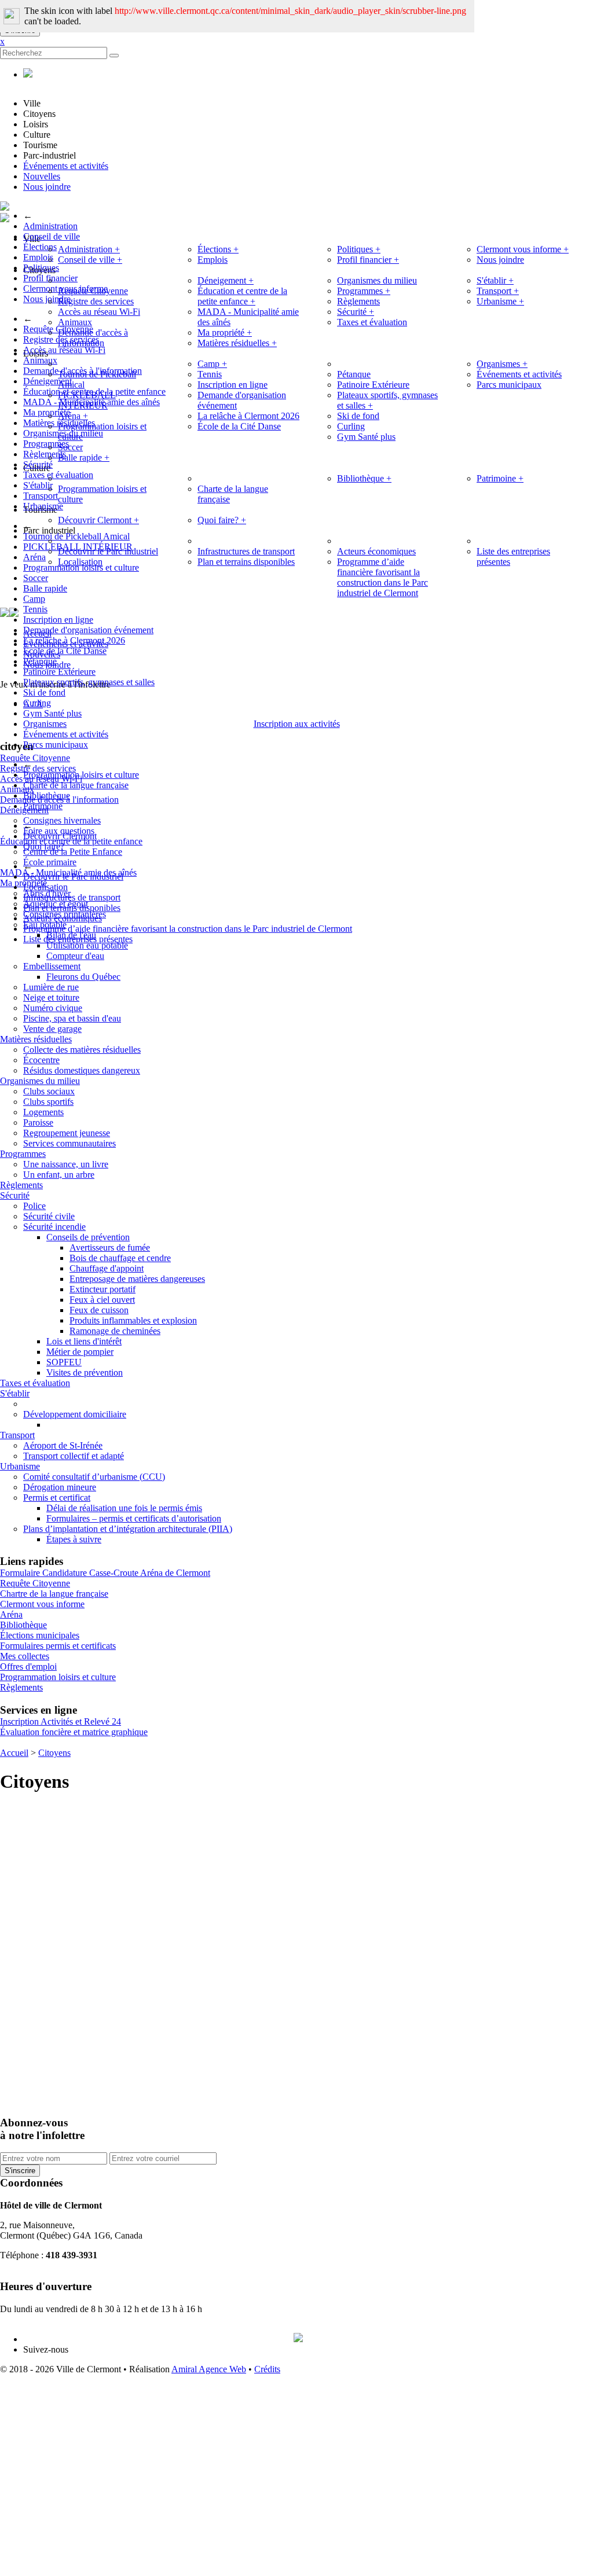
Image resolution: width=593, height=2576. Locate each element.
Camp (34, 599)
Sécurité (38, 464)
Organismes (45, 724)
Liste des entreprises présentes (78, 939)
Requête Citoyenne (93, 291)
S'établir (495, 280)
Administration (50, 226)
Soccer (70, 447)
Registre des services (96, 301)
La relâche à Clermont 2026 (74, 640)
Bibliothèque (47, 795)
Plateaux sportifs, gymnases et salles (89, 682)
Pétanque (40, 661)
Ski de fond (44, 692)
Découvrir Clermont (60, 836)
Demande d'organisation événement (88, 630)
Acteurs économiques (63, 918)
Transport (498, 291)
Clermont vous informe (523, 249)
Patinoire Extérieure (59, 672)
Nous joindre (47, 187)
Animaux (75, 322)
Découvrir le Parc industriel (73, 877)
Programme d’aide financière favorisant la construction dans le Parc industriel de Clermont (188, 929)
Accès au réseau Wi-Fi (64, 350)
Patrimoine (43, 806)
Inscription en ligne (58, 620)
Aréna (73, 416)
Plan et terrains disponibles (72, 908)
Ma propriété (225, 332)
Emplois (213, 260)
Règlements (358, 301)
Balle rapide (84, 457)
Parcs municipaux (56, 745)
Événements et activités (66, 166)
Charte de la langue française (76, 785)
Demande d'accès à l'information (93, 338)
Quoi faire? (44, 846)
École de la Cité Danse (65, 651)
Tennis (35, 609)
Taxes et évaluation (372, 322)
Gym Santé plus (52, 713)
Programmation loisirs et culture (81, 775)
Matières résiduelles (237, 343)
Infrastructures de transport (72, 897)
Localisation (45, 887)
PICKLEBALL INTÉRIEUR (87, 400)
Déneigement (226, 280)
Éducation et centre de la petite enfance (242, 296)
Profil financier (368, 260)
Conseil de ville (52, 236)
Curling (37, 703)
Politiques (41, 268)
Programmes (364, 291)
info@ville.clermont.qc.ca (47, 2266)
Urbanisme (43, 506)
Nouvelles (42, 176)
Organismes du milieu (377, 280)
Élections (218, 249)
